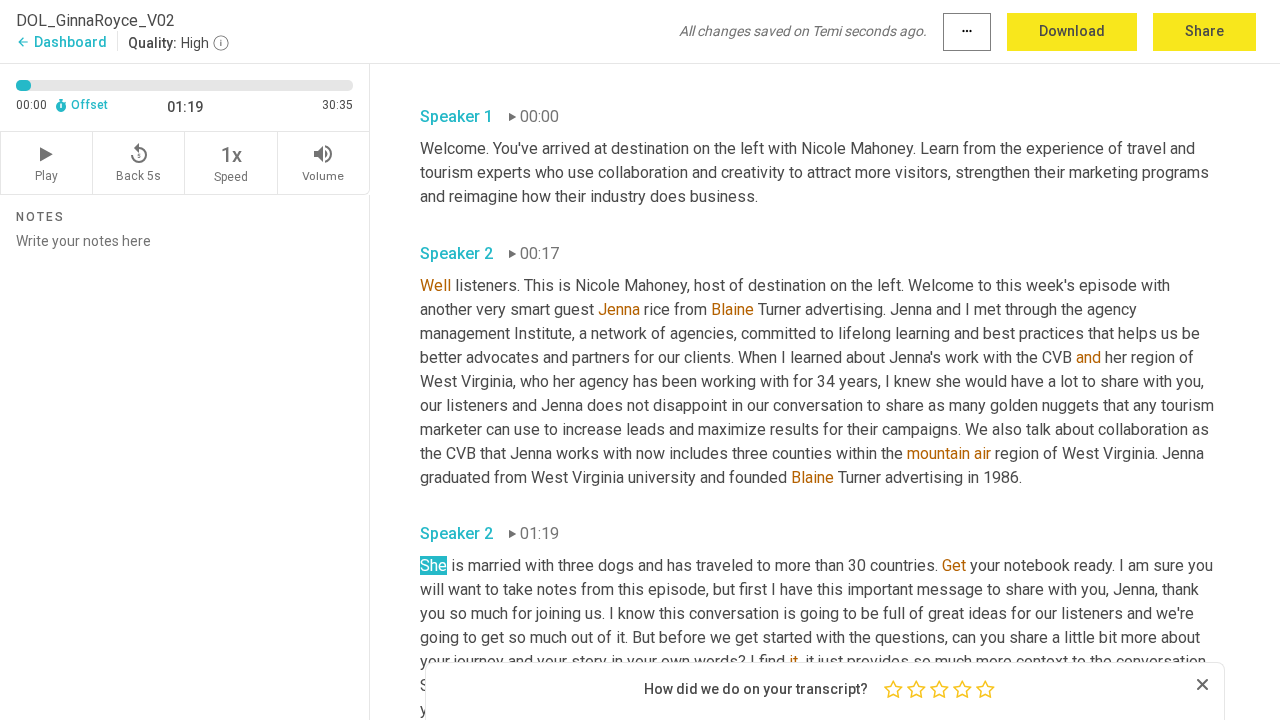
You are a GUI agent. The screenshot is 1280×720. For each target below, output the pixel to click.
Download (1072, 31)
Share (1204, 31)
